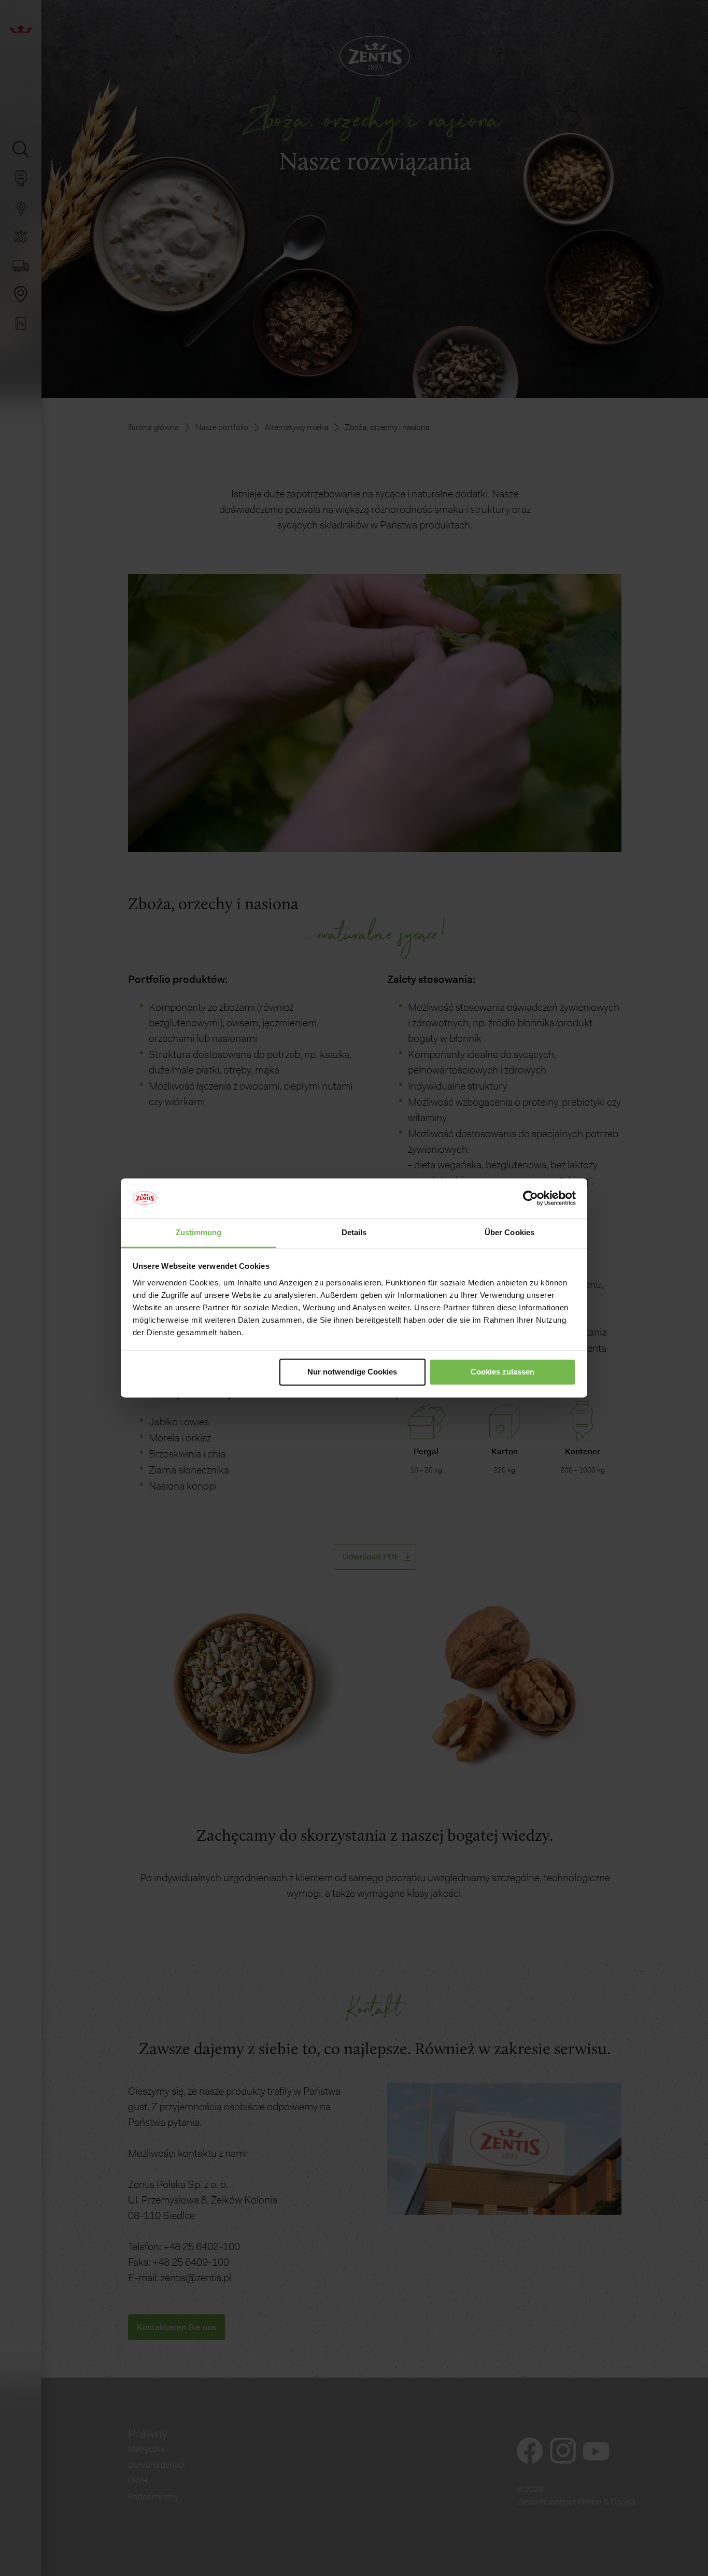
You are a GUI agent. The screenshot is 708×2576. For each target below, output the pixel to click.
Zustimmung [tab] (199, 1232)
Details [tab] (354, 1232)
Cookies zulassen (502, 1372)
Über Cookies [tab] (509, 1232)
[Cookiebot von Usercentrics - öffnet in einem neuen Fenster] (530, 1198)
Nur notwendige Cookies (352, 1372)
